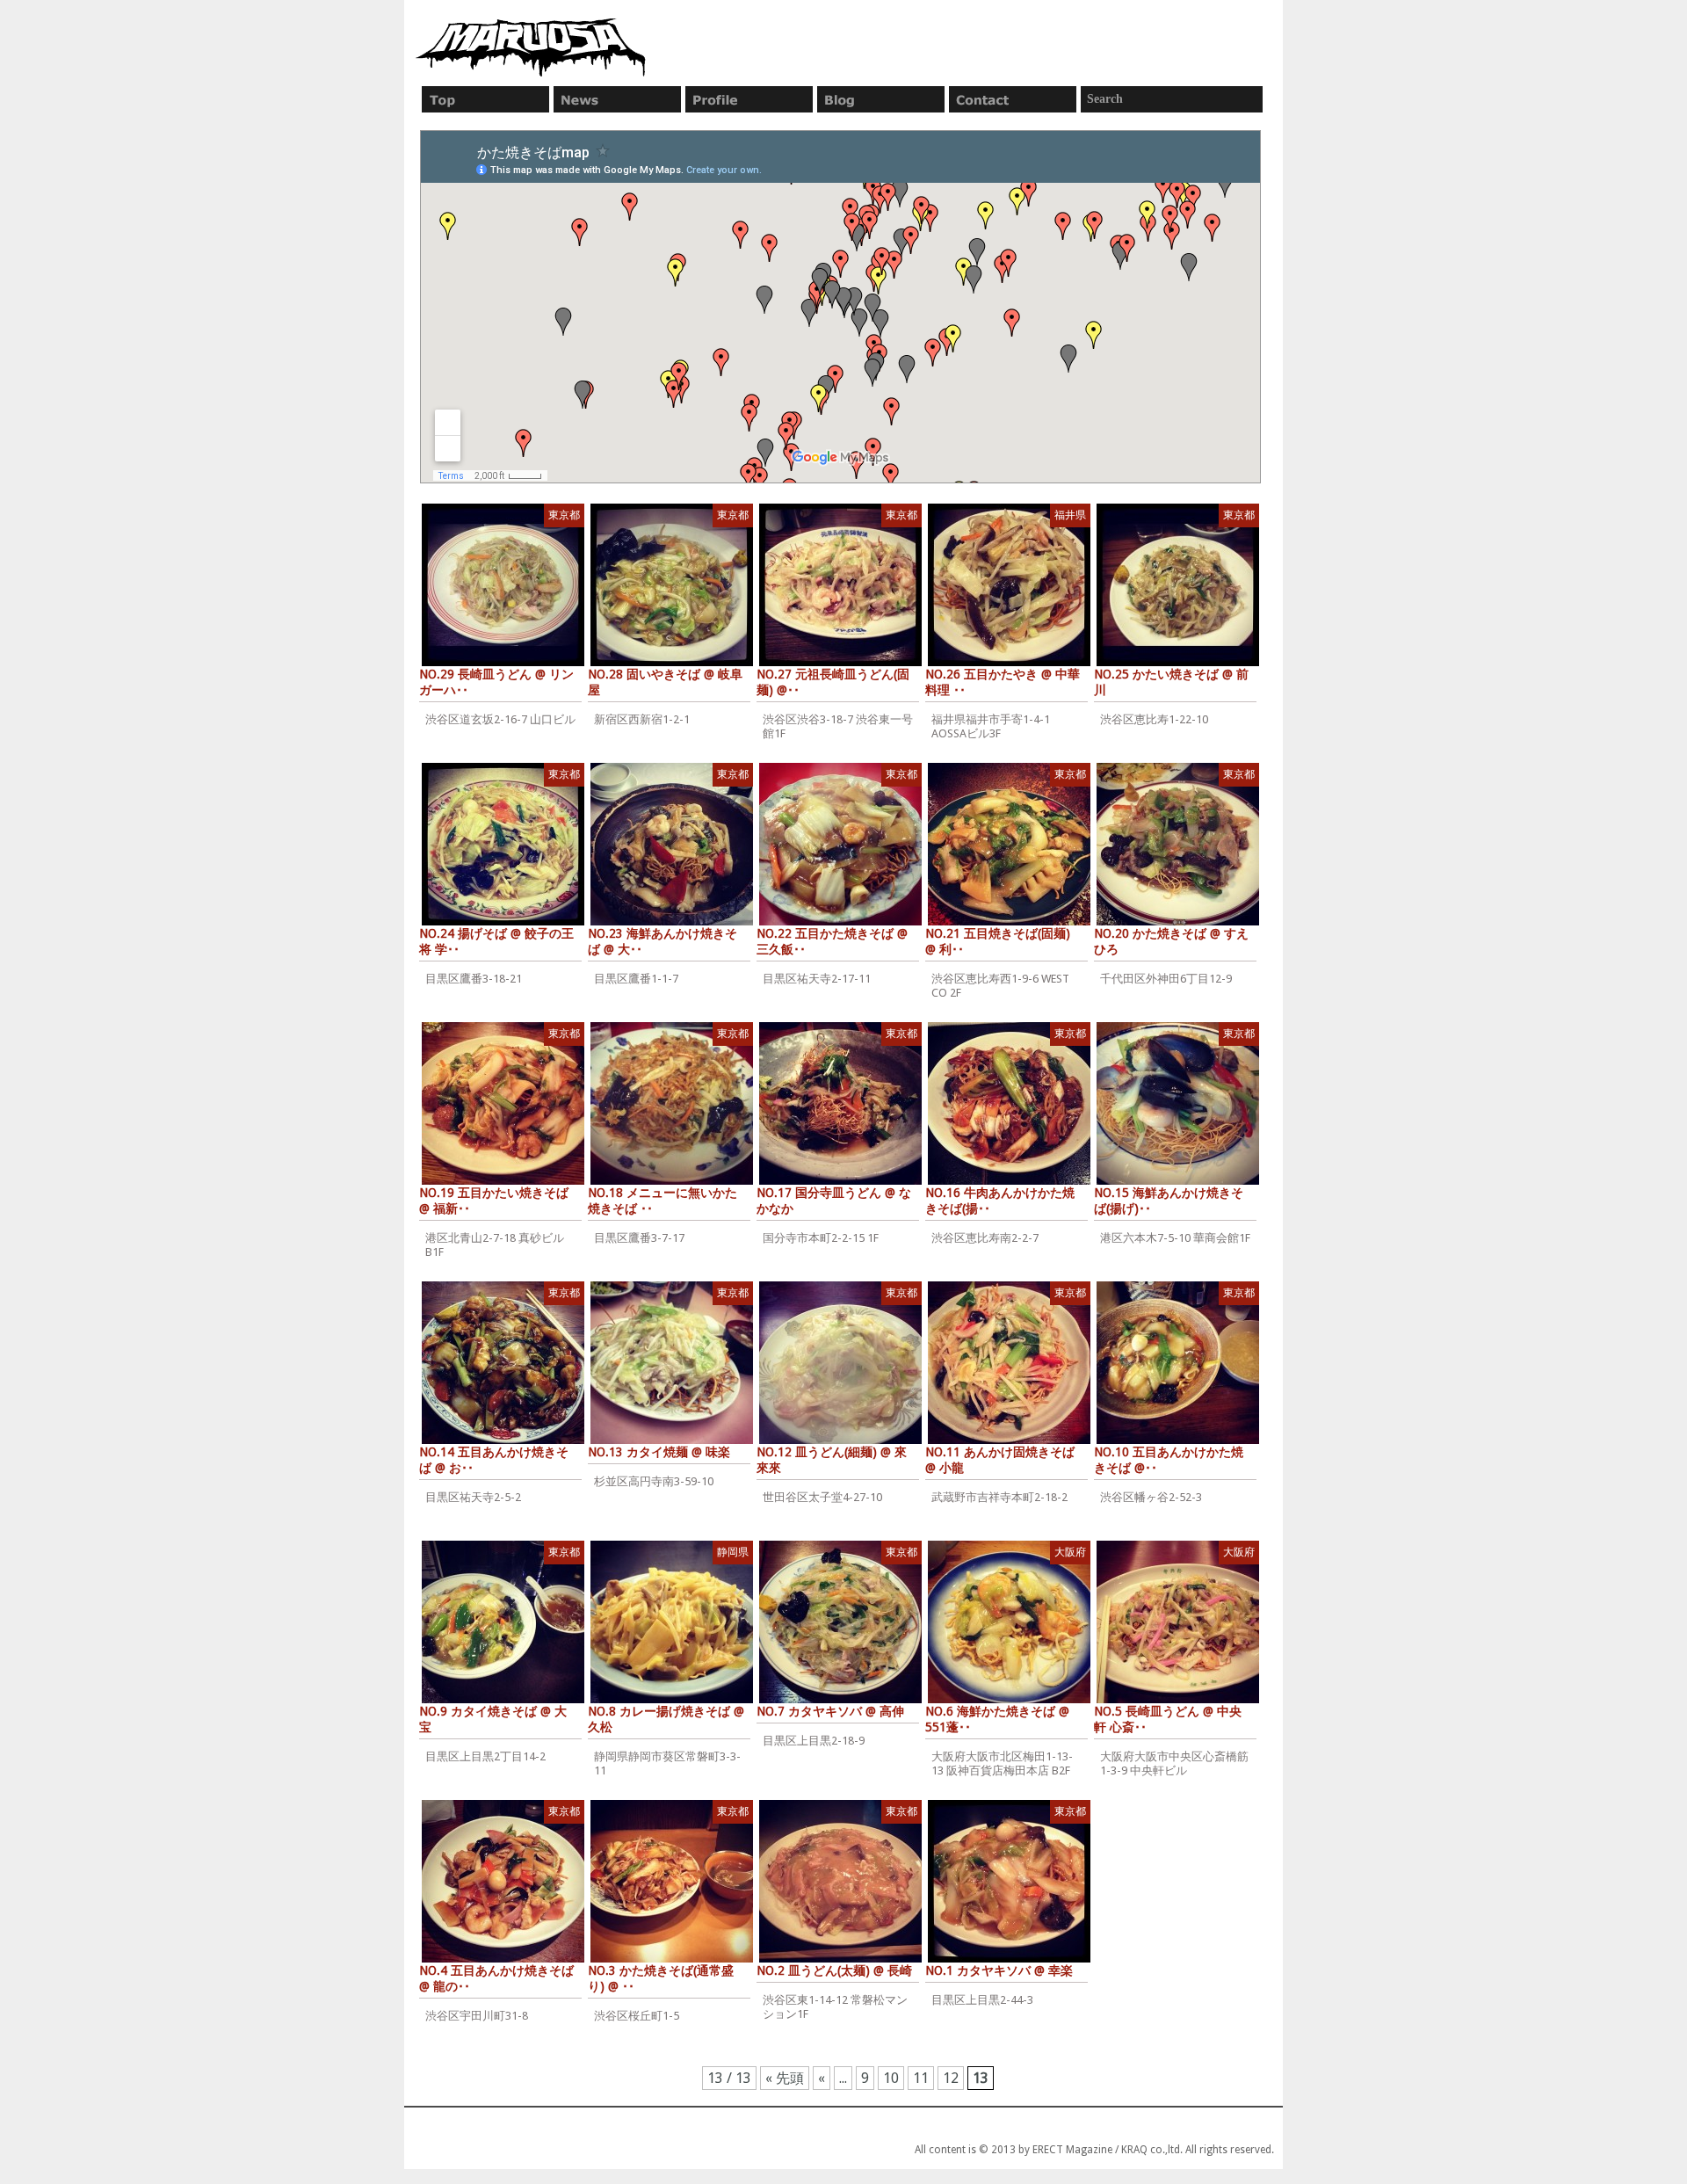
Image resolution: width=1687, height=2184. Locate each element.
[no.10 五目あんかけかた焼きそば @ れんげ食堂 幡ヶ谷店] (1178, 1363)
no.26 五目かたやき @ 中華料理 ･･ (1003, 682)
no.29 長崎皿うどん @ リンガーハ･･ (496, 682)
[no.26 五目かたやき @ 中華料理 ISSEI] (1009, 585)
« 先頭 (785, 2078)
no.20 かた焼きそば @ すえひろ (1171, 941)
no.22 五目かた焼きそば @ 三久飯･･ (832, 941)
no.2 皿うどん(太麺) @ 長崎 (834, 1970)
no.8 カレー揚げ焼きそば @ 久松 (666, 1719)
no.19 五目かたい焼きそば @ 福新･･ (494, 1201)
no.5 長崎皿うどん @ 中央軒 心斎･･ (1168, 1719)
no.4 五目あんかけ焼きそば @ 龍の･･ (496, 1978)
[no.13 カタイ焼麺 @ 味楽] (672, 1363)
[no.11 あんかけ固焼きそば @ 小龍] (1009, 1363)
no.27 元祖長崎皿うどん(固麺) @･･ (833, 682)
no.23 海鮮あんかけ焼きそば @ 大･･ (662, 941)
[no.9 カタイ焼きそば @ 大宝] (503, 1622)
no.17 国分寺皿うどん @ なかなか (834, 1201)
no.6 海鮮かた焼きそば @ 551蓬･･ (997, 1719)
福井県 (1070, 515)
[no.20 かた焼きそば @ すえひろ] (1178, 844)
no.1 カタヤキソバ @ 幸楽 (999, 1970)
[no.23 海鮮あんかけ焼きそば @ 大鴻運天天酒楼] (672, 844)
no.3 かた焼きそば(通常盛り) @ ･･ (661, 1978)
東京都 (564, 515)
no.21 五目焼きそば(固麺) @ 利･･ (998, 941)
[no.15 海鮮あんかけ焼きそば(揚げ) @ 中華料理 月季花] (1178, 1103)
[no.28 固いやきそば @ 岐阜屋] (672, 585)
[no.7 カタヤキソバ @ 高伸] (840, 1622)
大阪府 (1070, 1552)
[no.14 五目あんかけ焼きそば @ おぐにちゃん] (503, 1363)
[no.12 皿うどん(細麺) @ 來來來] (840, 1363)
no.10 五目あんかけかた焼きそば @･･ (1169, 1460)
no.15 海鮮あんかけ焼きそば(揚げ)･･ (1169, 1201)
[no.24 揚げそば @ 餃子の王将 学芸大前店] (503, 844)
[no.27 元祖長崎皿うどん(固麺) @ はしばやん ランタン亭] (840, 585)
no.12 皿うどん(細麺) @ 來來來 (832, 1460)
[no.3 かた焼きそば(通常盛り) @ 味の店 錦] (672, 1881)
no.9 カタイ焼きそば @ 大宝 (493, 1719)
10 (891, 2078)
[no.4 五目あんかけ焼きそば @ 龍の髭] (503, 1881)
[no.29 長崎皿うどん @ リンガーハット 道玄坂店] (503, 585)
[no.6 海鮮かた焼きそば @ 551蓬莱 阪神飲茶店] (1009, 1622)
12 (951, 2078)
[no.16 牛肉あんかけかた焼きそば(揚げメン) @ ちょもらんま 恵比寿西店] (1009, 1103)
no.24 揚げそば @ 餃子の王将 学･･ (496, 941)
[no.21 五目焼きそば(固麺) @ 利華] (1009, 844)
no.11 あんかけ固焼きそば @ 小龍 (1000, 1460)
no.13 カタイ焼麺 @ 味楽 (659, 1452)
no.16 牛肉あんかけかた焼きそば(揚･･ (1000, 1201)
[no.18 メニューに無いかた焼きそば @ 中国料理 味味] (672, 1103)
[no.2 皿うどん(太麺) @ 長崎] (840, 1881)
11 (921, 2078)
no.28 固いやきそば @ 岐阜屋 (665, 682)
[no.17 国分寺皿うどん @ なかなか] (840, 1103)
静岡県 (733, 1552)
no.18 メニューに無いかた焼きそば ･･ (662, 1201)
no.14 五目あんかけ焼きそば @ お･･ (494, 1460)
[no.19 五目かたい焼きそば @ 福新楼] (503, 1103)
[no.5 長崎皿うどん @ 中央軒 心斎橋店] (1178, 1622)
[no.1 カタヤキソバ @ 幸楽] (1009, 1881)
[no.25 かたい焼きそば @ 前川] (1178, 585)
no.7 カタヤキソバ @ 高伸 (830, 1711)
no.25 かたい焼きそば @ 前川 (1171, 682)
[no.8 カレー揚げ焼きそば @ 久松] (672, 1622)
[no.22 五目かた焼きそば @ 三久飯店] (840, 844)
